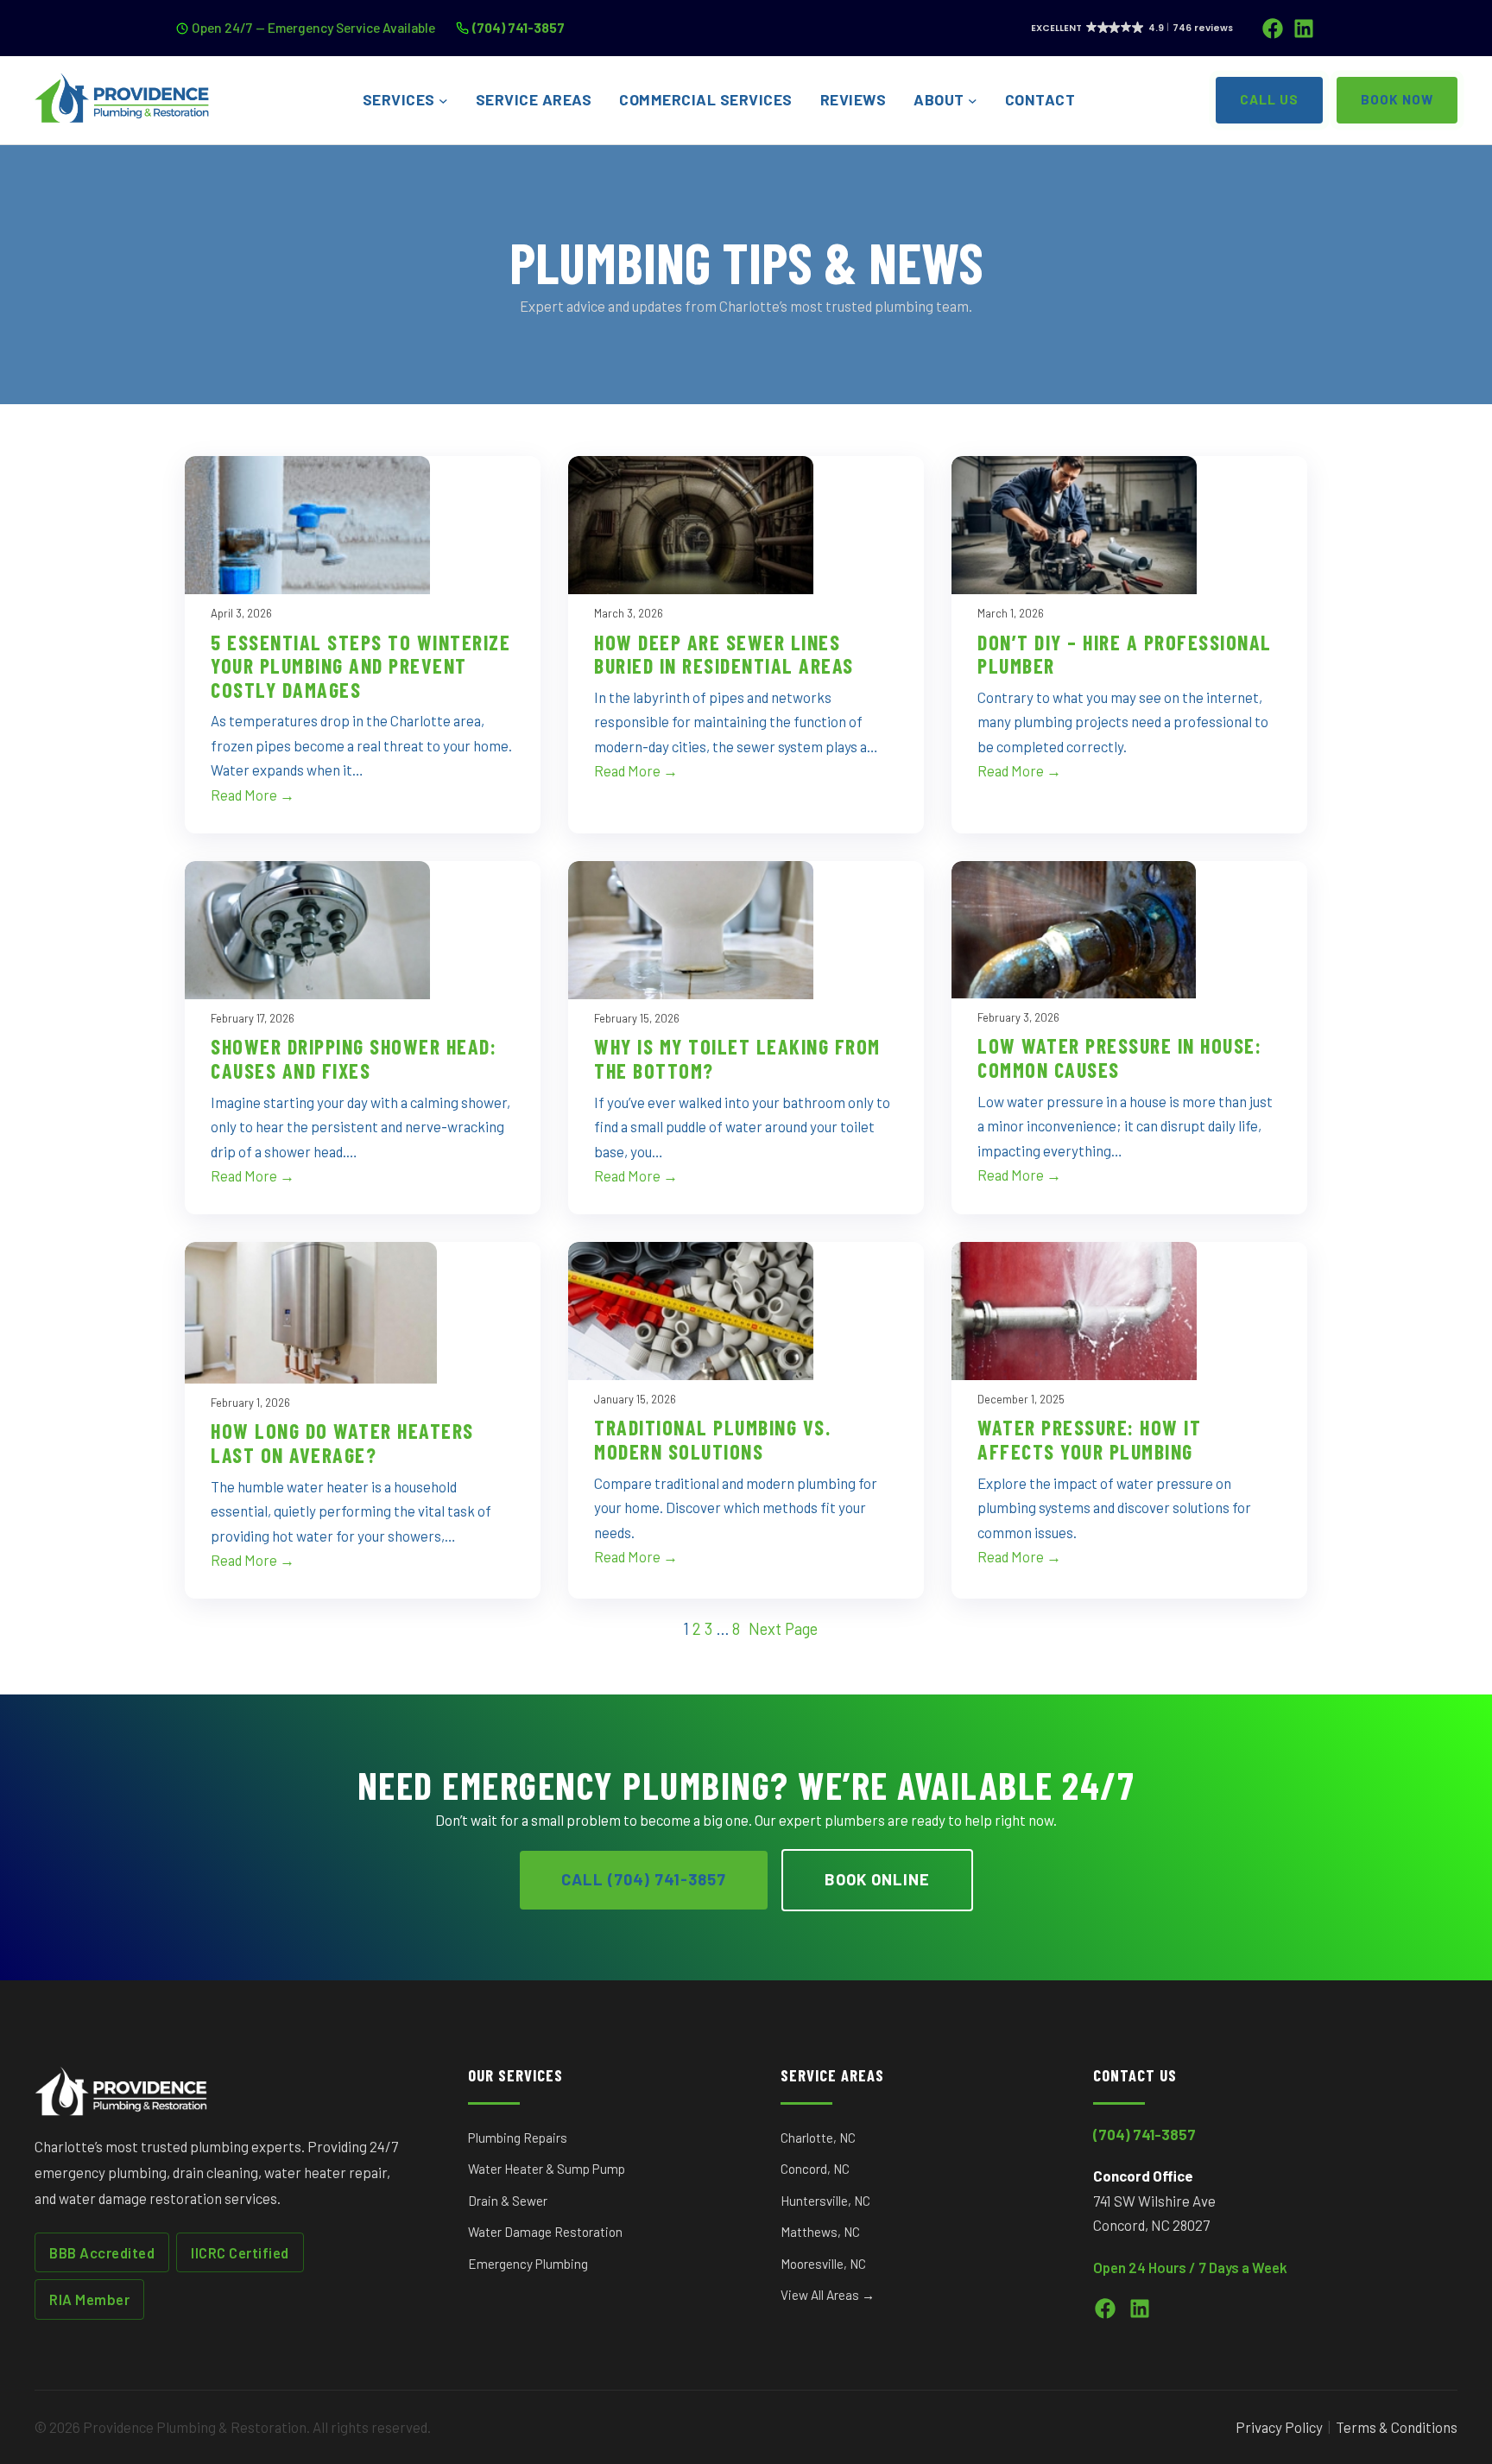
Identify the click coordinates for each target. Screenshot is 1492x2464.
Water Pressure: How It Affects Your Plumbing (1089, 1439)
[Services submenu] (443, 101)
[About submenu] (973, 101)
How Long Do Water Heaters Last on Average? (342, 1443)
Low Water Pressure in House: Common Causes (1119, 1058)
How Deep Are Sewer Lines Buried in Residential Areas (724, 654)
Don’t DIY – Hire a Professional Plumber (1125, 654)
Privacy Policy (1279, 2427)
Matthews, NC (820, 2232)
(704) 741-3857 (518, 27)
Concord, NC (815, 2169)
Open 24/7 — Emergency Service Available (313, 27)
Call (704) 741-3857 (644, 1879)
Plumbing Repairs (518, 2138)
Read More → (253, 795)
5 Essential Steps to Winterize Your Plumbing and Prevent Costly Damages (360, 666)
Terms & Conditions (1397, 2427)
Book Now (1397, 99)
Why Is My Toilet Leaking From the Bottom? (737, 1058)
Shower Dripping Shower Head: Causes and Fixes (354, 1058)
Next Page (783, 1629)
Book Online (877, 1879)
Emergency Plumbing (528, 2264)
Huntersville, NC (825, 2201)
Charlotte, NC (818, 2138)
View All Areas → (828, 2295)
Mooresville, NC (823, 2264)
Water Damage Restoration (545, 2232)
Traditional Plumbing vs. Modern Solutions (712, 1439)
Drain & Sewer (508, 2201)
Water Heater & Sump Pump (547, 2169)
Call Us (1269, 99)
